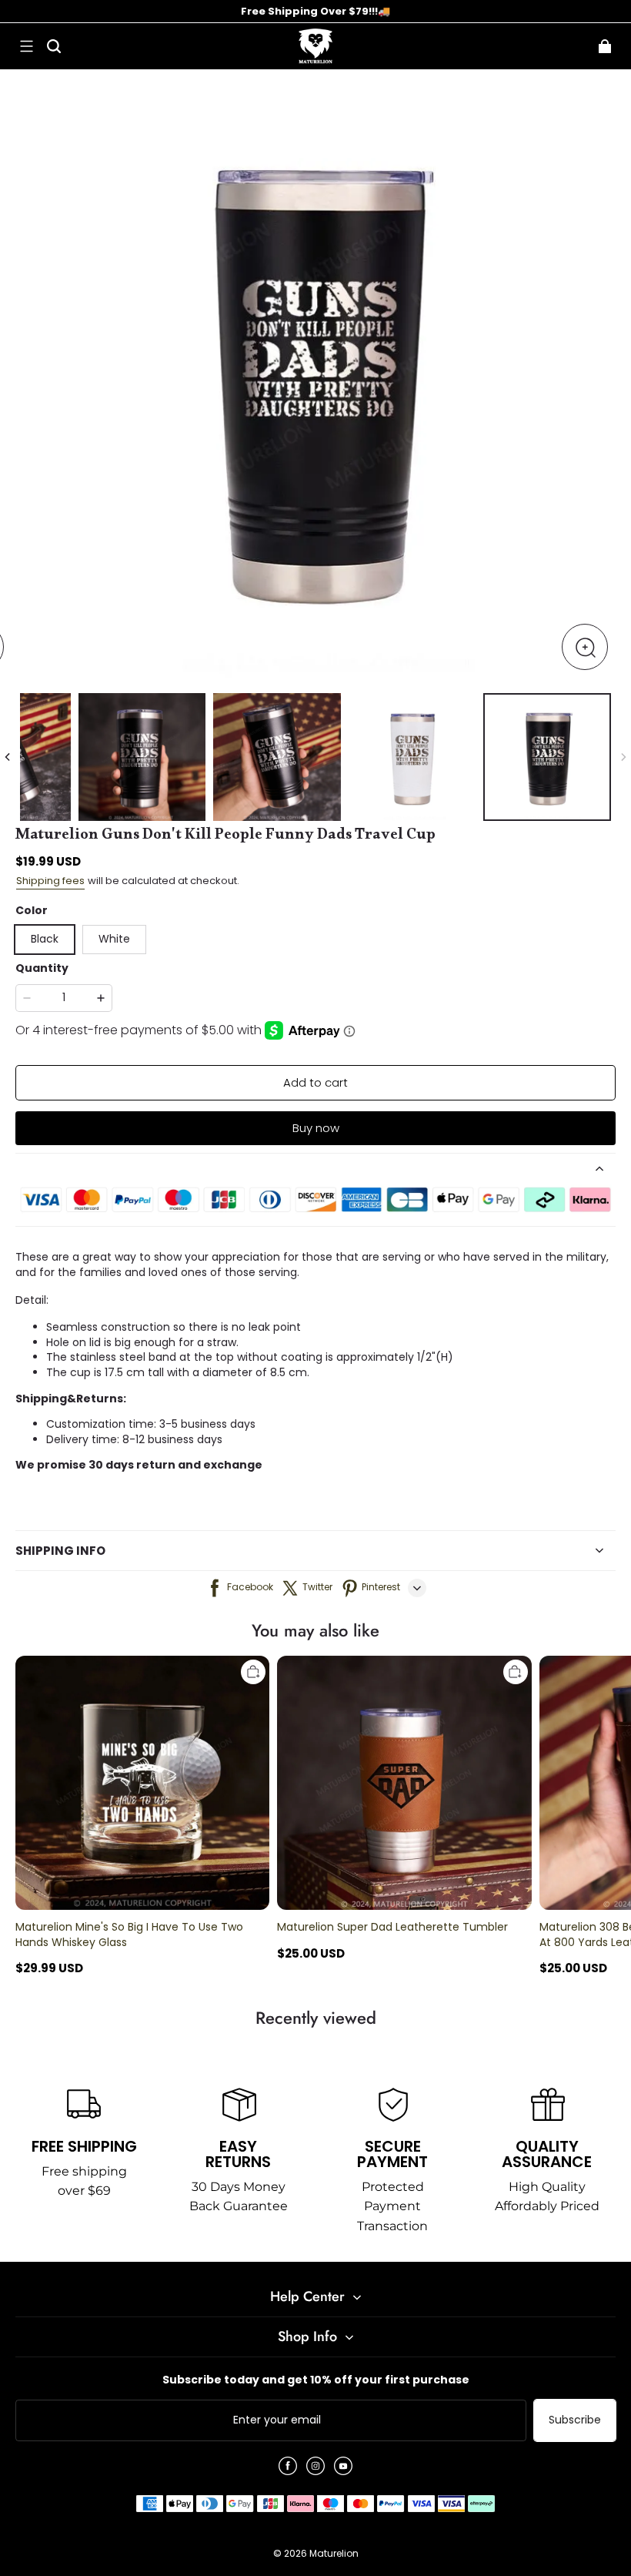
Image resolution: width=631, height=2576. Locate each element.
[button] (26, 46)
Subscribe (575, 2420)
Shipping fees (50, 881)
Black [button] (45, 939)
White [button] (114, 939)
